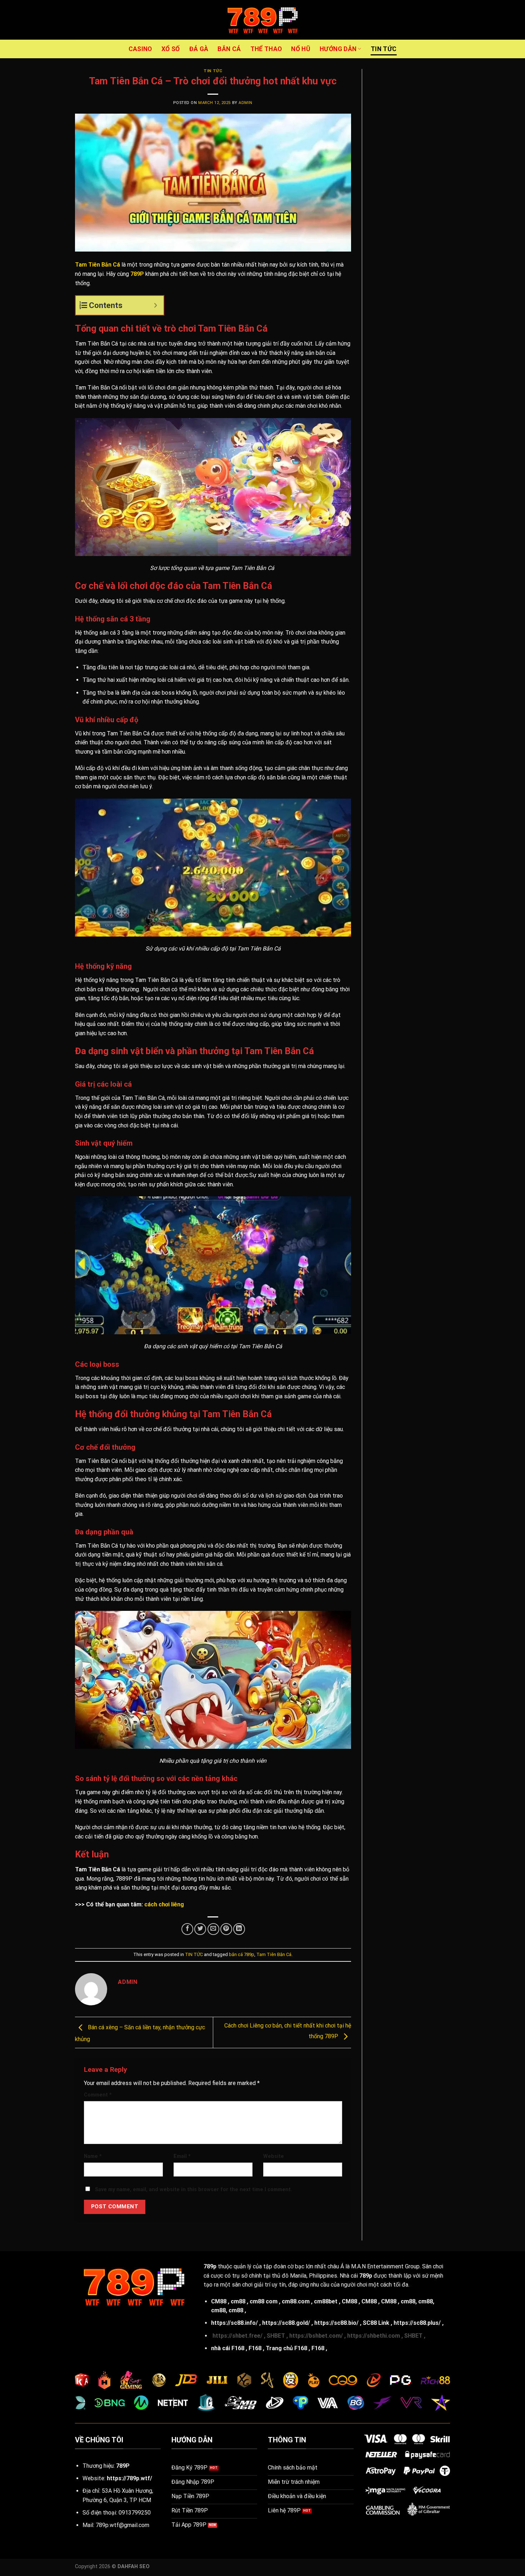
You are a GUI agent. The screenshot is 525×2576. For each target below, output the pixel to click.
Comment (98, 2095)
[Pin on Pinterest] (226, 1929)
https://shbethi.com (374, 2336)
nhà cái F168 (228, 2348)
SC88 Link (376, 2323)
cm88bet (326, 2301)
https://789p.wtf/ (129, 2478)
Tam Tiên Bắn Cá (274, 1954)
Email (182, 2156)
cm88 (238, 2301)
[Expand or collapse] (156, 305)
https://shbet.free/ (237, 2336)
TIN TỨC (384, 49)
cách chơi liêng (164, 1904)
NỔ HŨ (301, 49)
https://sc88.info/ (234, 2323)
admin (246, 103)
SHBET (276, 2336)
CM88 (219, 2301)
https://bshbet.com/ (316, 2336)
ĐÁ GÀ (199, 49)
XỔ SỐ (171, 49)
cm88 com (264, 2301)
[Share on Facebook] (187, 1929)
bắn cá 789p (242, 1954)
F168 (255, 2348)
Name (93, 2156)
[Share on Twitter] (200, 1929)
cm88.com (296, 2301)
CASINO (140, 49)
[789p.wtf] (262, 20)
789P (137, 274)
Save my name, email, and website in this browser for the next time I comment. (194, 2190)
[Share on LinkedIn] (239, 1929)
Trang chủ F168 (286, 2348)
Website (274, 2156)
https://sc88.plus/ (417, 2323)
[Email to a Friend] (213, 1929)
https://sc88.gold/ (286, 2323)
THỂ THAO (266, 49)
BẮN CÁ (229, 49)
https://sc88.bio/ (336, 2323)
